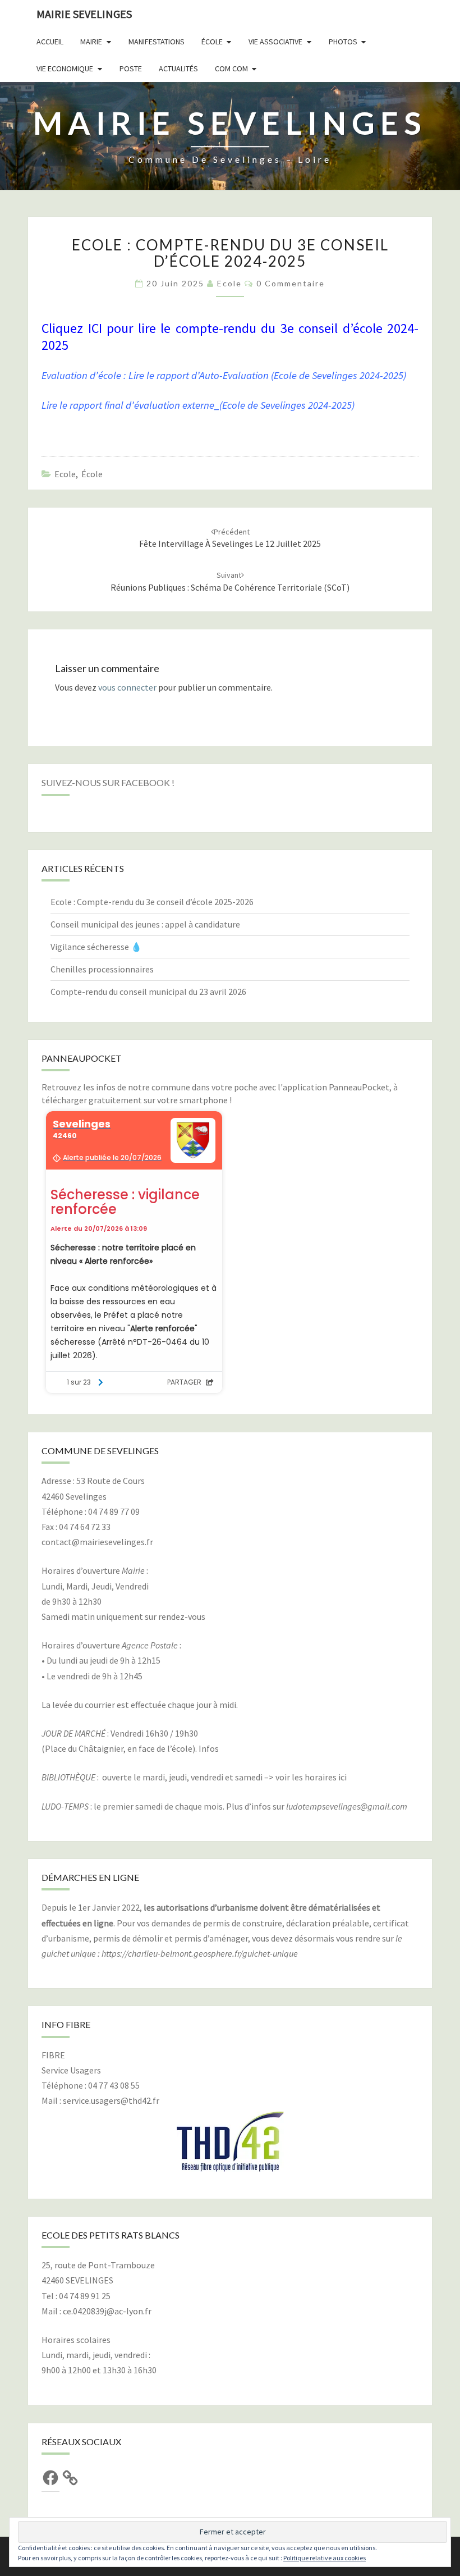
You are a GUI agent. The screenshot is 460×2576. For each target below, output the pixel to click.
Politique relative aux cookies (325, 2558)
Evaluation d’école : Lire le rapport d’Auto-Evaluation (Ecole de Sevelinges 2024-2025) (224, 375)
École (212, 42)
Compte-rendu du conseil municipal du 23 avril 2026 (148, 992)
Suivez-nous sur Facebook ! (108, 782)
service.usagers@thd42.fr (111, 2100)
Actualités (178, 68)
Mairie (91, 42)
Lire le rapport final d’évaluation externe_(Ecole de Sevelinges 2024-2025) (198, 405)
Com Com (231, 68)
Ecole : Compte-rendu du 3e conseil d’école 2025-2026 (152, 902)
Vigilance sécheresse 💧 (96, 947)
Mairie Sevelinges (84, 14)
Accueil (50, 42)
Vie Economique (65, 68)
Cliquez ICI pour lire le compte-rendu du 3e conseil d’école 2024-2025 (230, 337)
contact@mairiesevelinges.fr (97, 1542)
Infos (209, 1748)
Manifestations (157, 42)
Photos (343, 42)
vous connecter (127, 687)
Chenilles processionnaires (102, 969)
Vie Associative (275, 42)
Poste (131, 68)
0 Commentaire (291, 283)
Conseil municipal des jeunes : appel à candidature (145, 924)
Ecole (229, 283)
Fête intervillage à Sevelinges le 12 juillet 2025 (230, 538)
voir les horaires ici (311, 1777)
